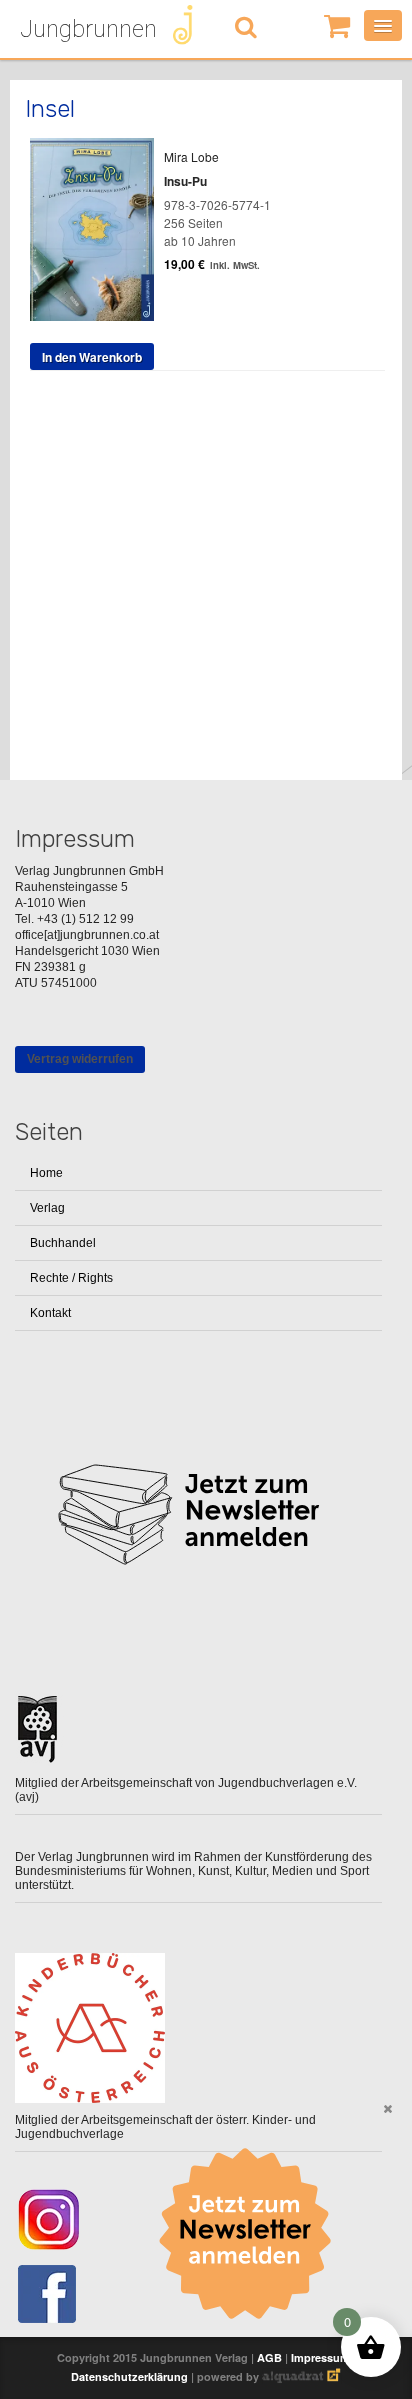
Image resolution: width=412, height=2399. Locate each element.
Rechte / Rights (71, 1278)
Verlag (47, 1208)
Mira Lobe (191, 156)
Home (46, 1173)
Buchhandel (63, 1243)
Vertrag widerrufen (80, 1059)
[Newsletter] (252, 2234)
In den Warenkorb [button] (92, 357)
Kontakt (50, 1313)
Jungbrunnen (88, 29)
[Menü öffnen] (383, 25)
